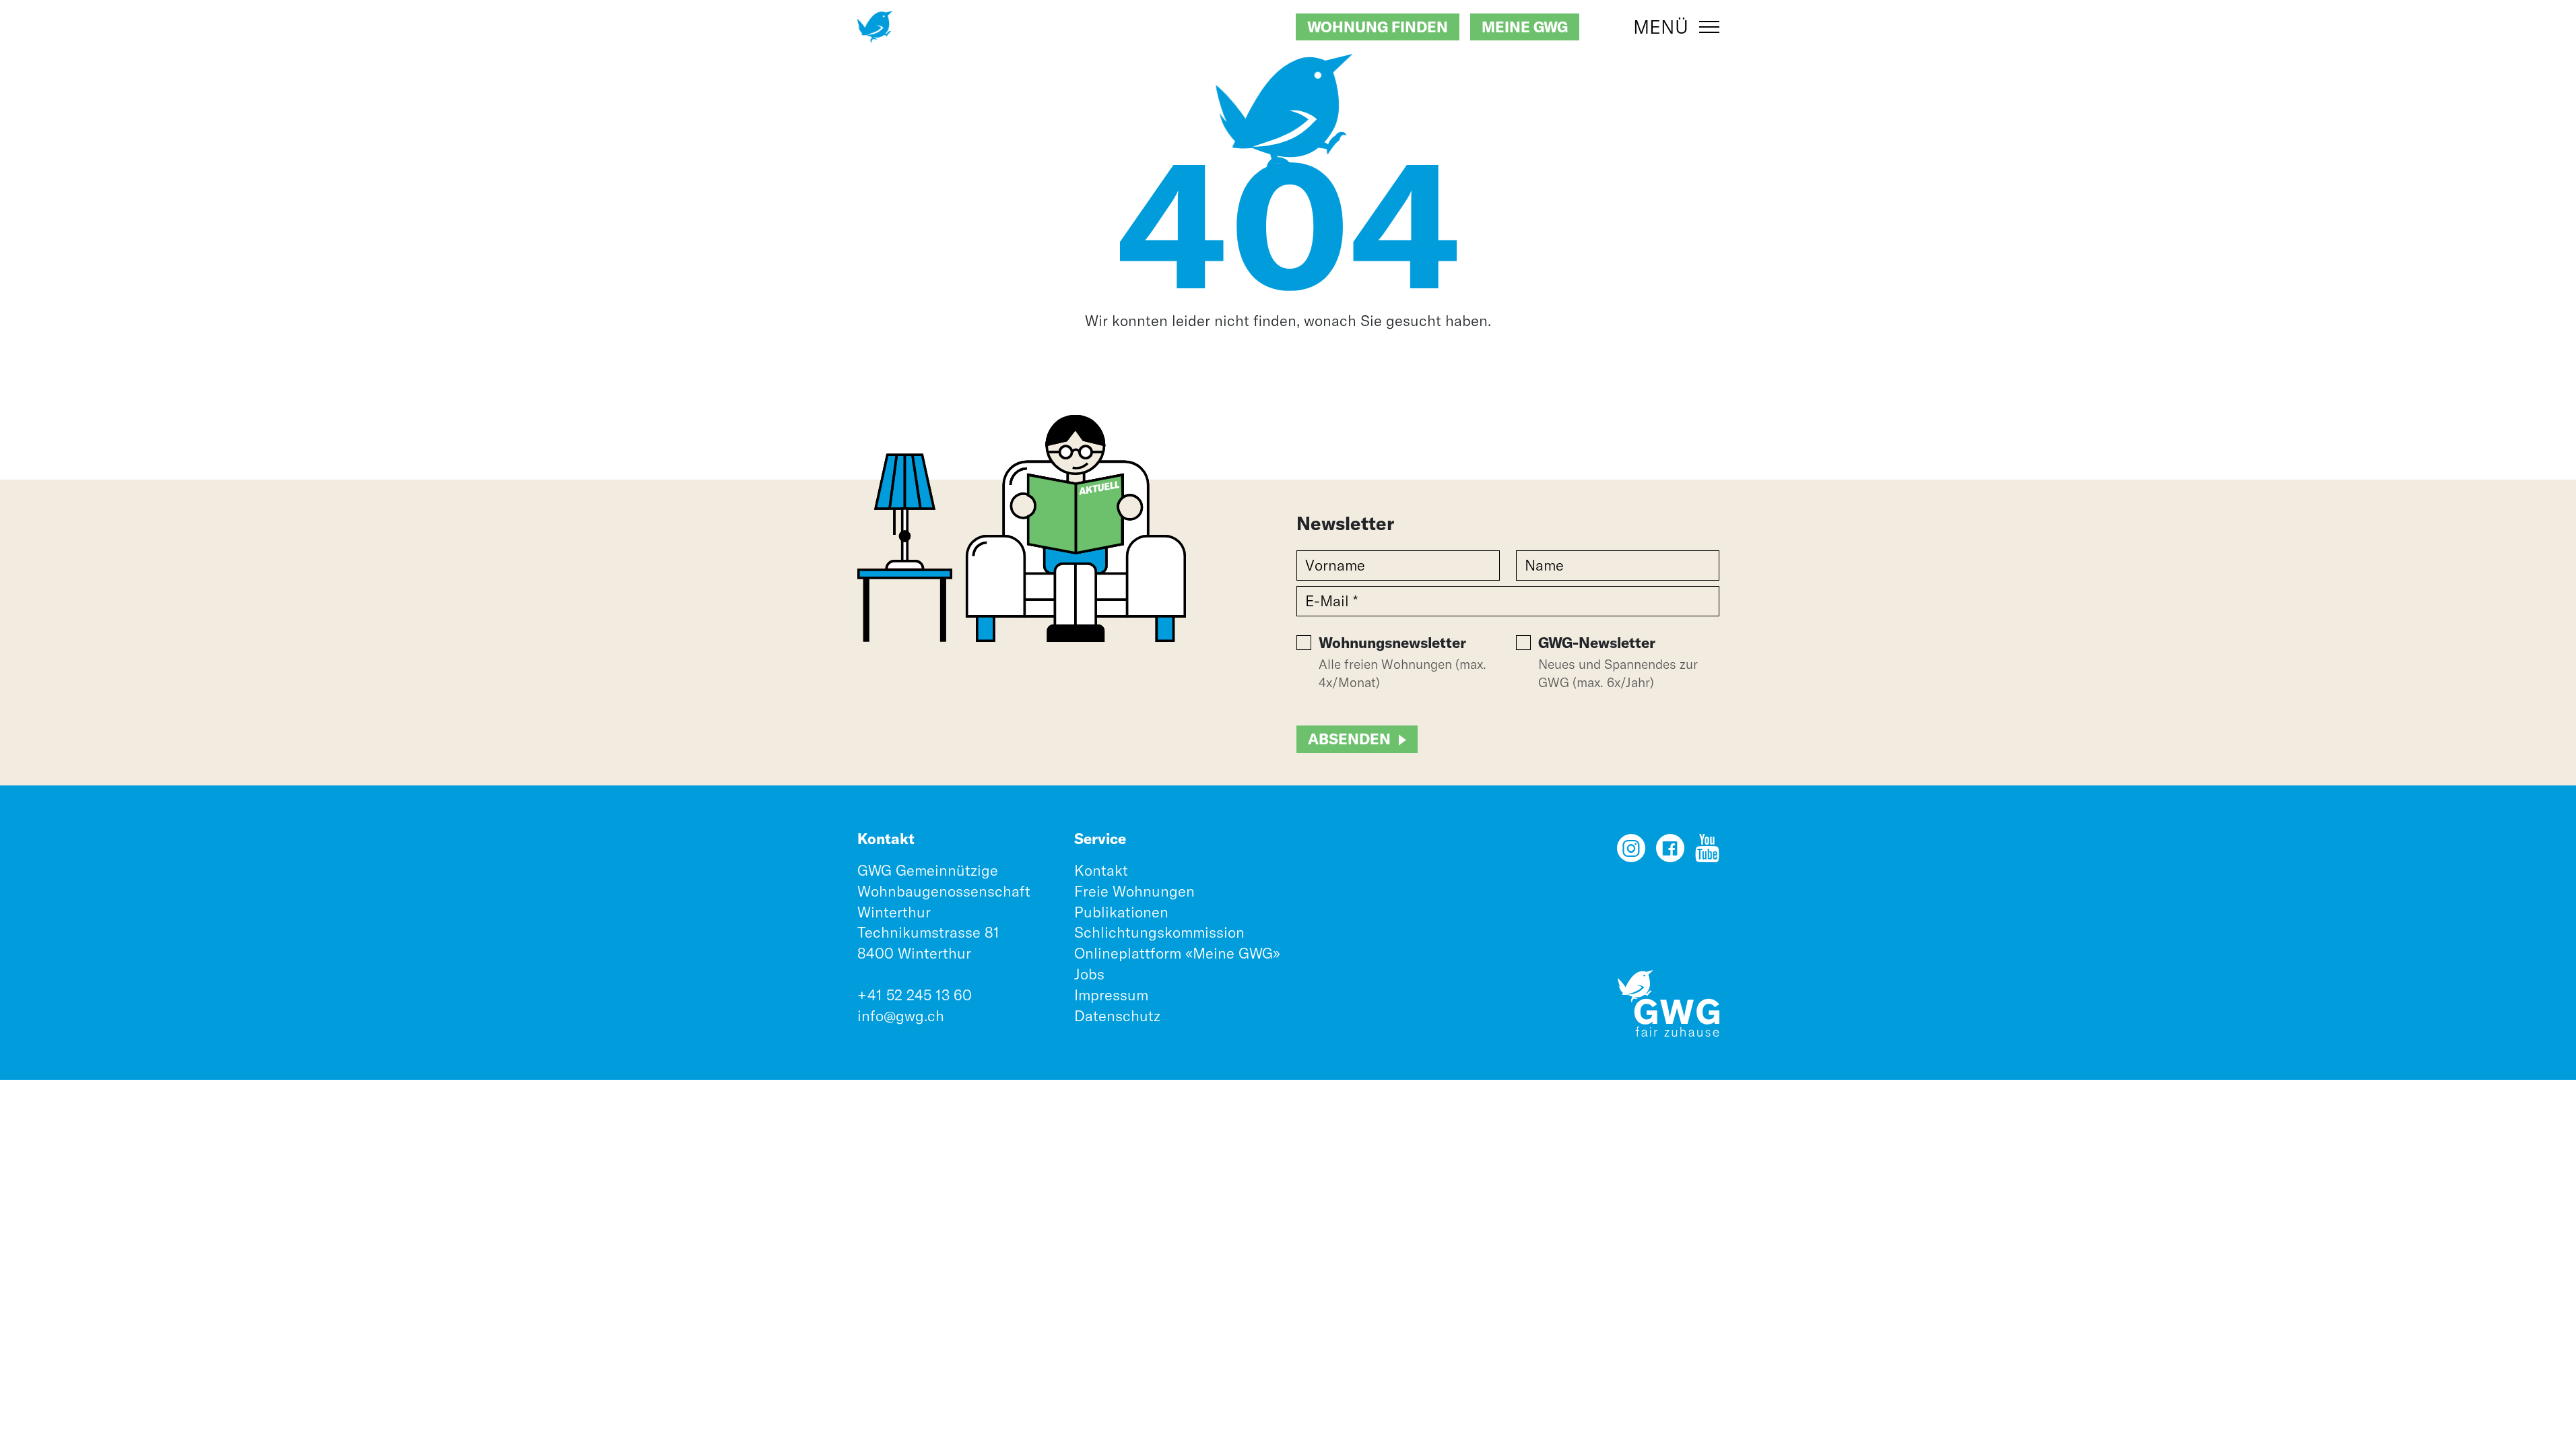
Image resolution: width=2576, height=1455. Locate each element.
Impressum (1111, 995)
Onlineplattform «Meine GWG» (1177, 953)
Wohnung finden (1378, 27)
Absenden (1349, 739)
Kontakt (1101, 870)
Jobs (1089, 974)
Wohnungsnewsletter (1392, 643)
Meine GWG (1525, 27)
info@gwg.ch (901, 1016)
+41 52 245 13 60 (915, 995)
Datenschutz (1117, 1016)
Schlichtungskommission (1159, 932)
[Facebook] (1670, 853)
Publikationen (1121, 912)
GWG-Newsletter (1597, 643)
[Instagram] (1631, 853)
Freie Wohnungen (1134, 891)
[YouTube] (1707, 853)
